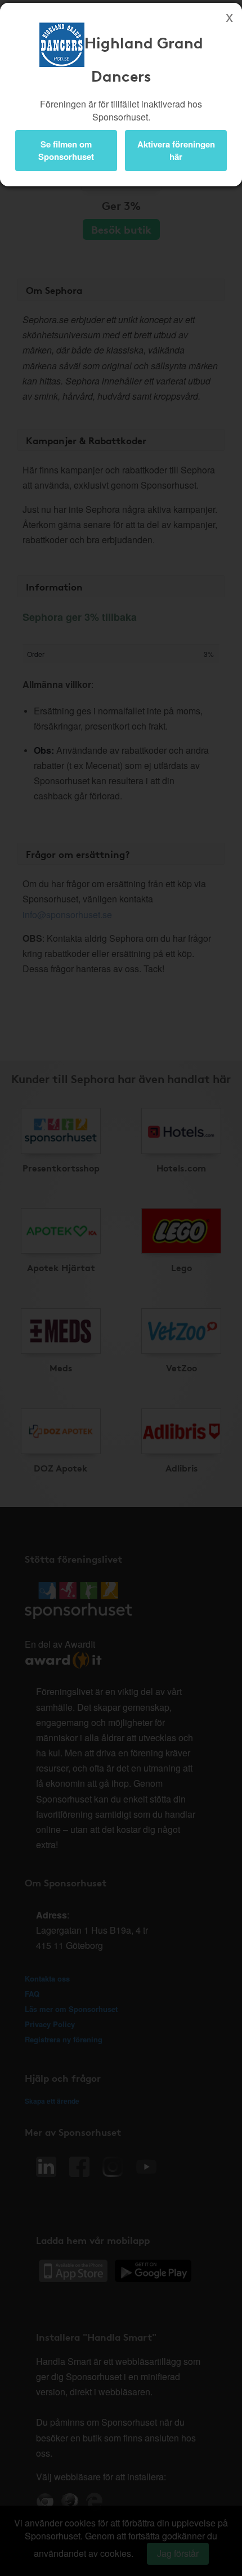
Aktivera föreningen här (176, 150)
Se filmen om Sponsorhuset (66, 150)
